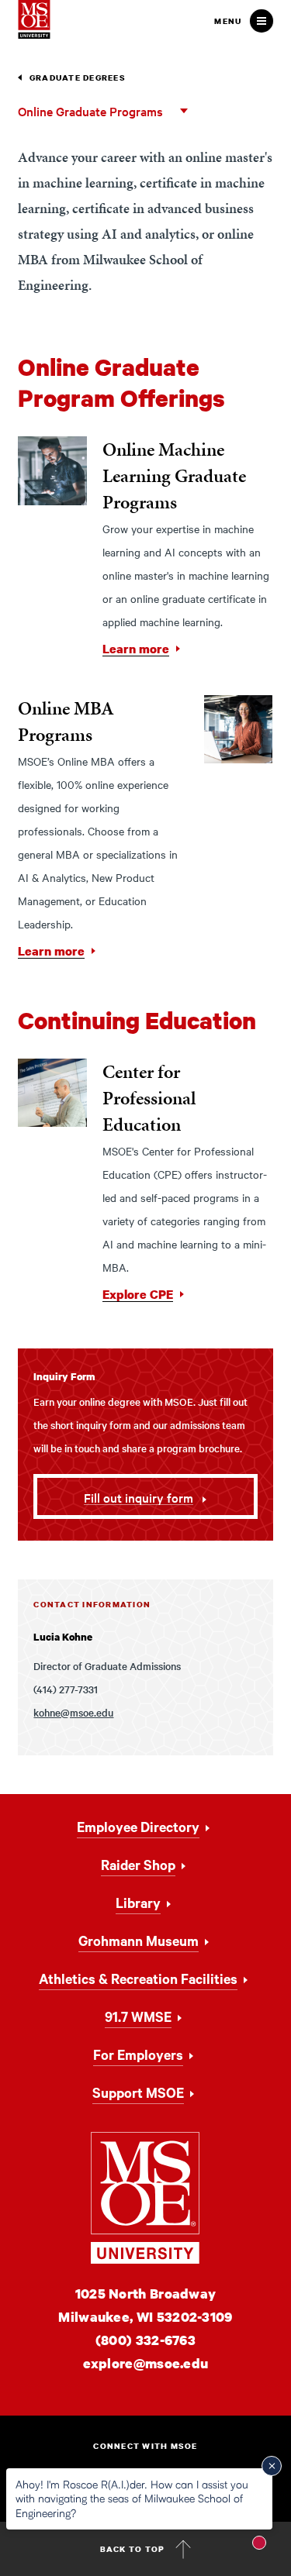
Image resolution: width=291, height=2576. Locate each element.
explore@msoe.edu (146, 2363)
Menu (228, 21)
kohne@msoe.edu (73, 1712)
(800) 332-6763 (145, 2340)
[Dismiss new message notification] (272, 2466)
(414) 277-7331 (66, 1689)
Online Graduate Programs (90, 111)
